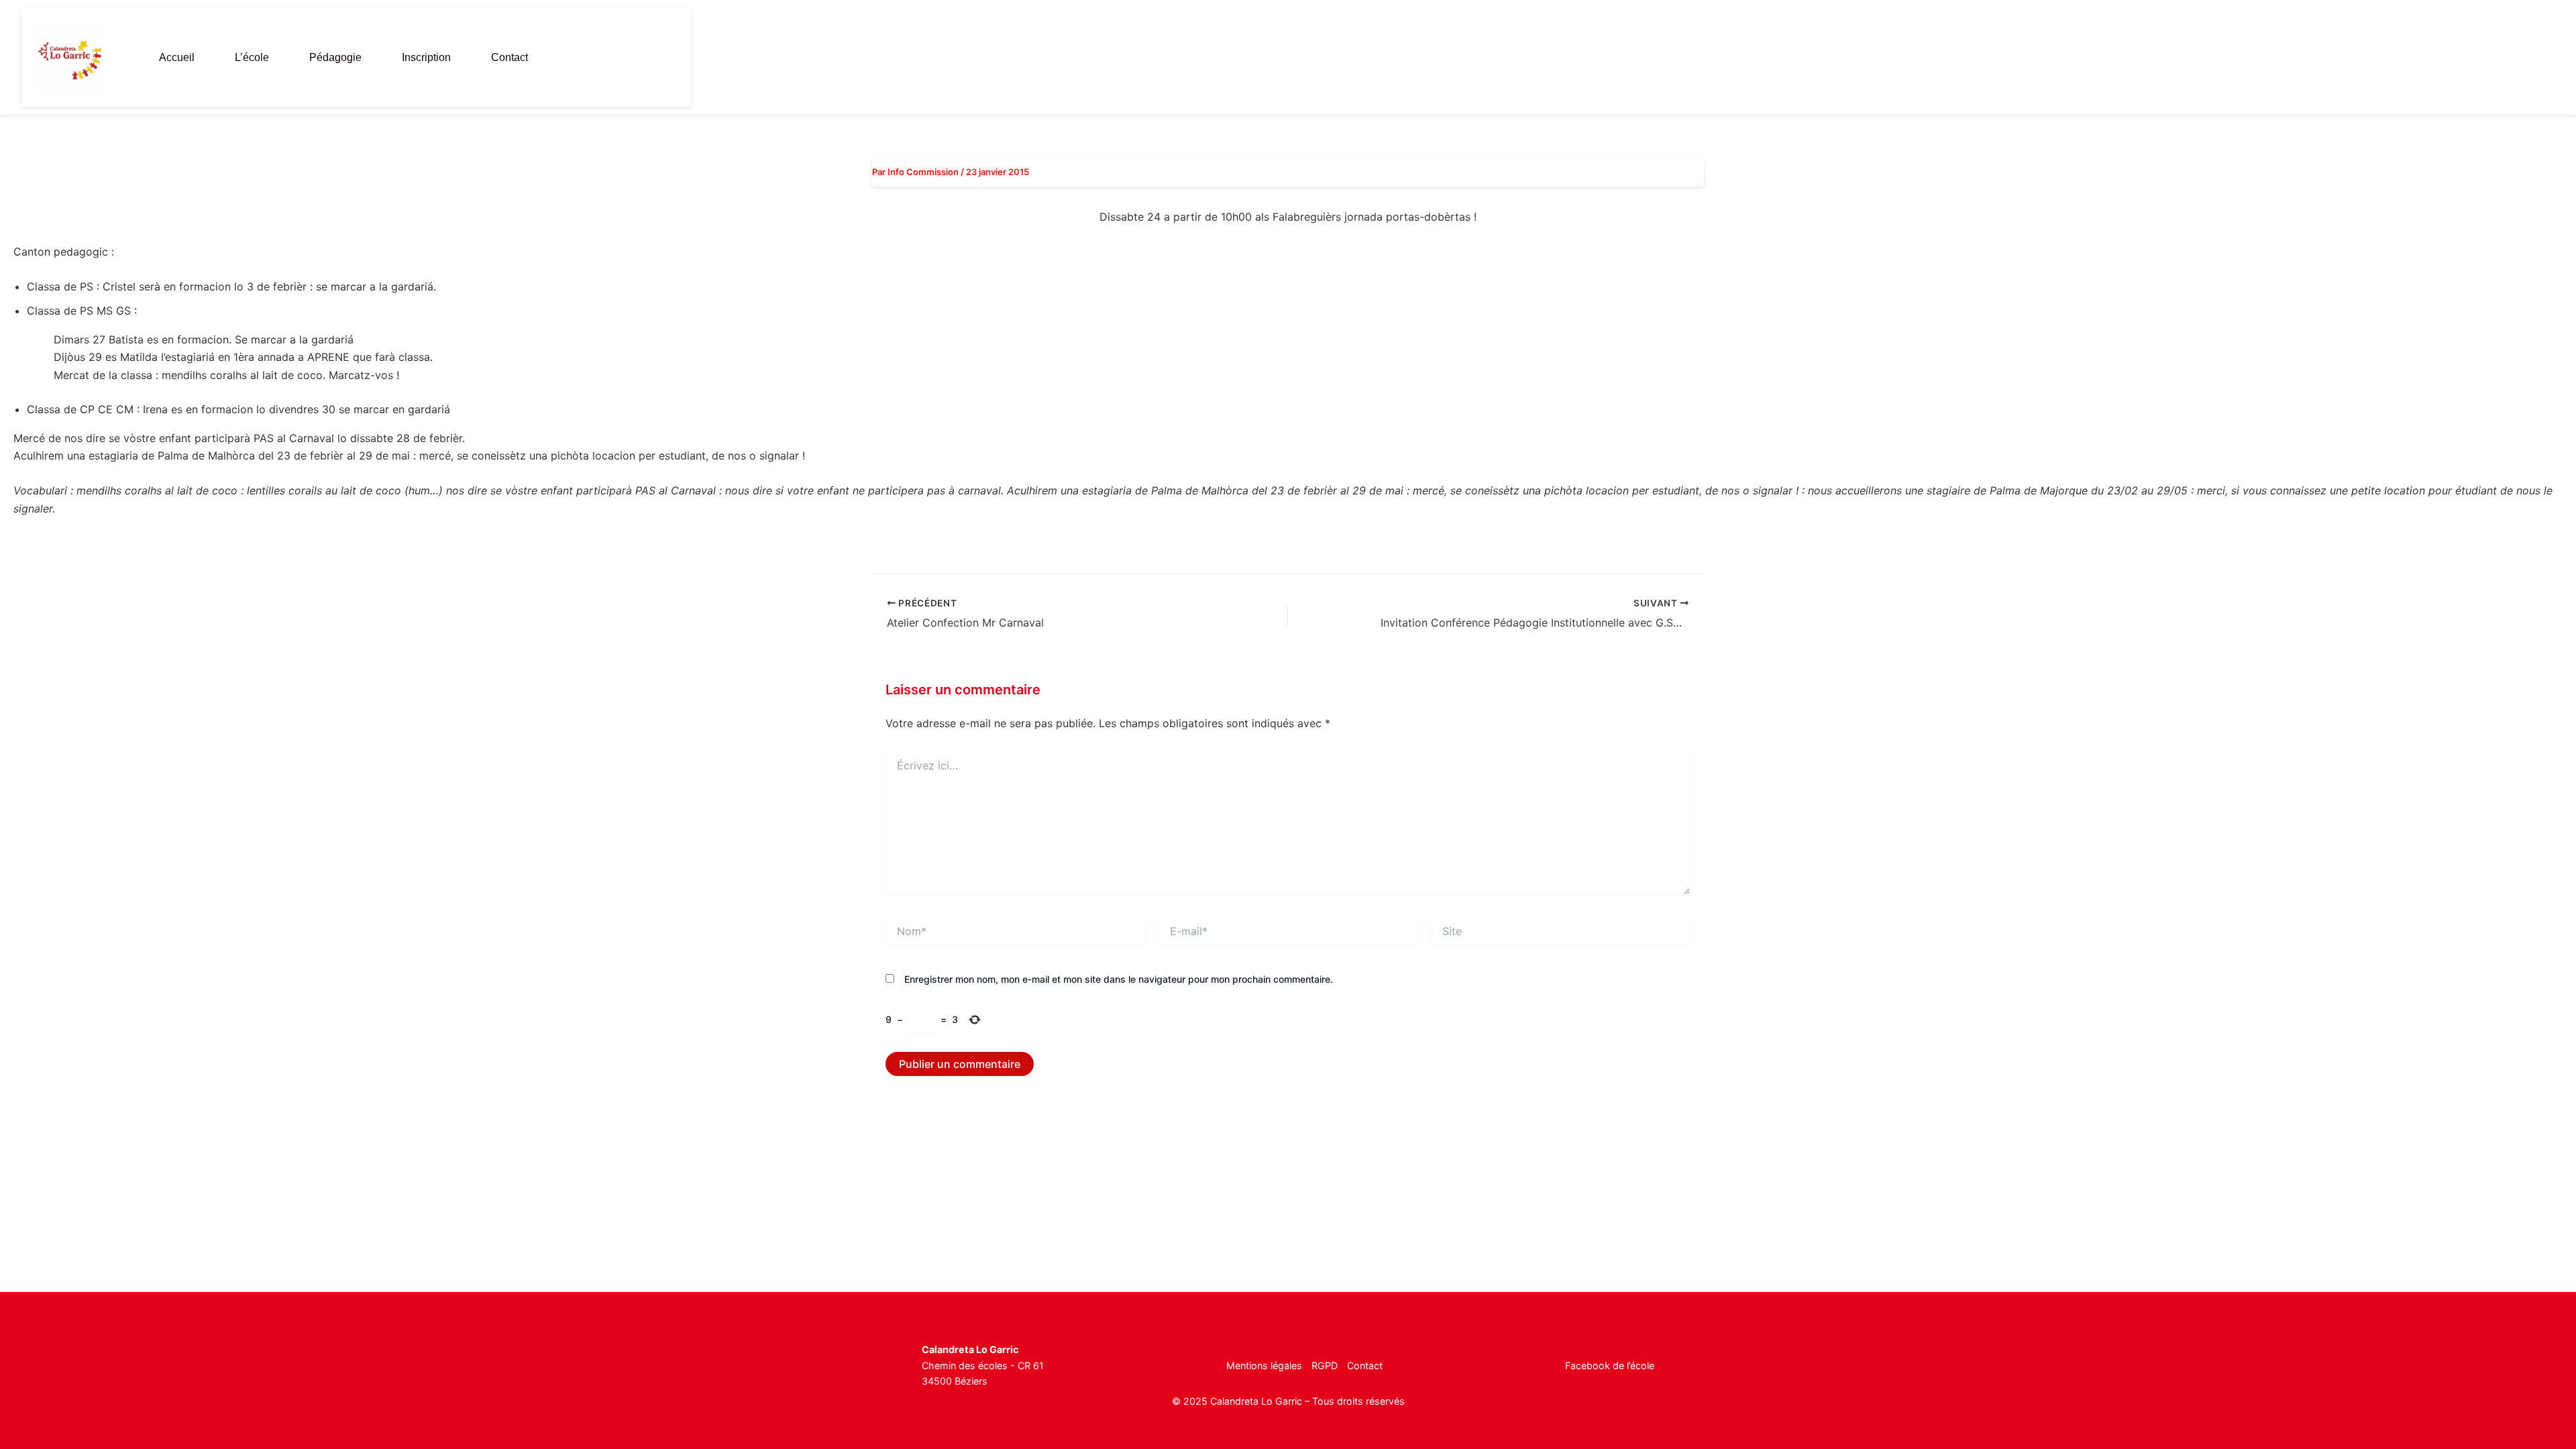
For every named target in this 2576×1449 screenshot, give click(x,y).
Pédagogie (335, 57)
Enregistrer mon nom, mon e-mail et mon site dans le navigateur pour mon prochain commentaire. (1119, 979)
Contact (509, 57)
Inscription (426, 57)
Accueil (177, 57)
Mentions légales (1264, 1365)
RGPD (1325, 1365)
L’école (252, 57)
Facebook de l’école (1610, 1365)
